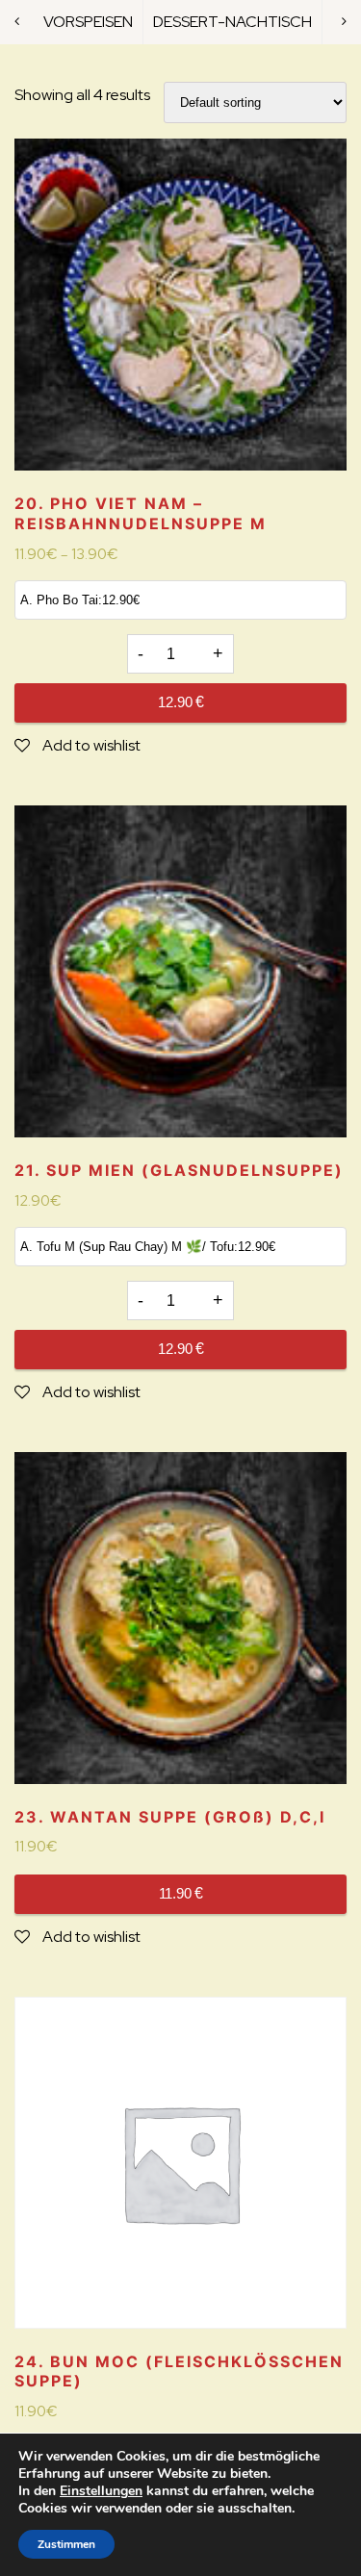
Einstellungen (101, 2491)
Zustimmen (66, 2544)
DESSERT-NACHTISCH (232, 22)
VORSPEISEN (88, 22)
